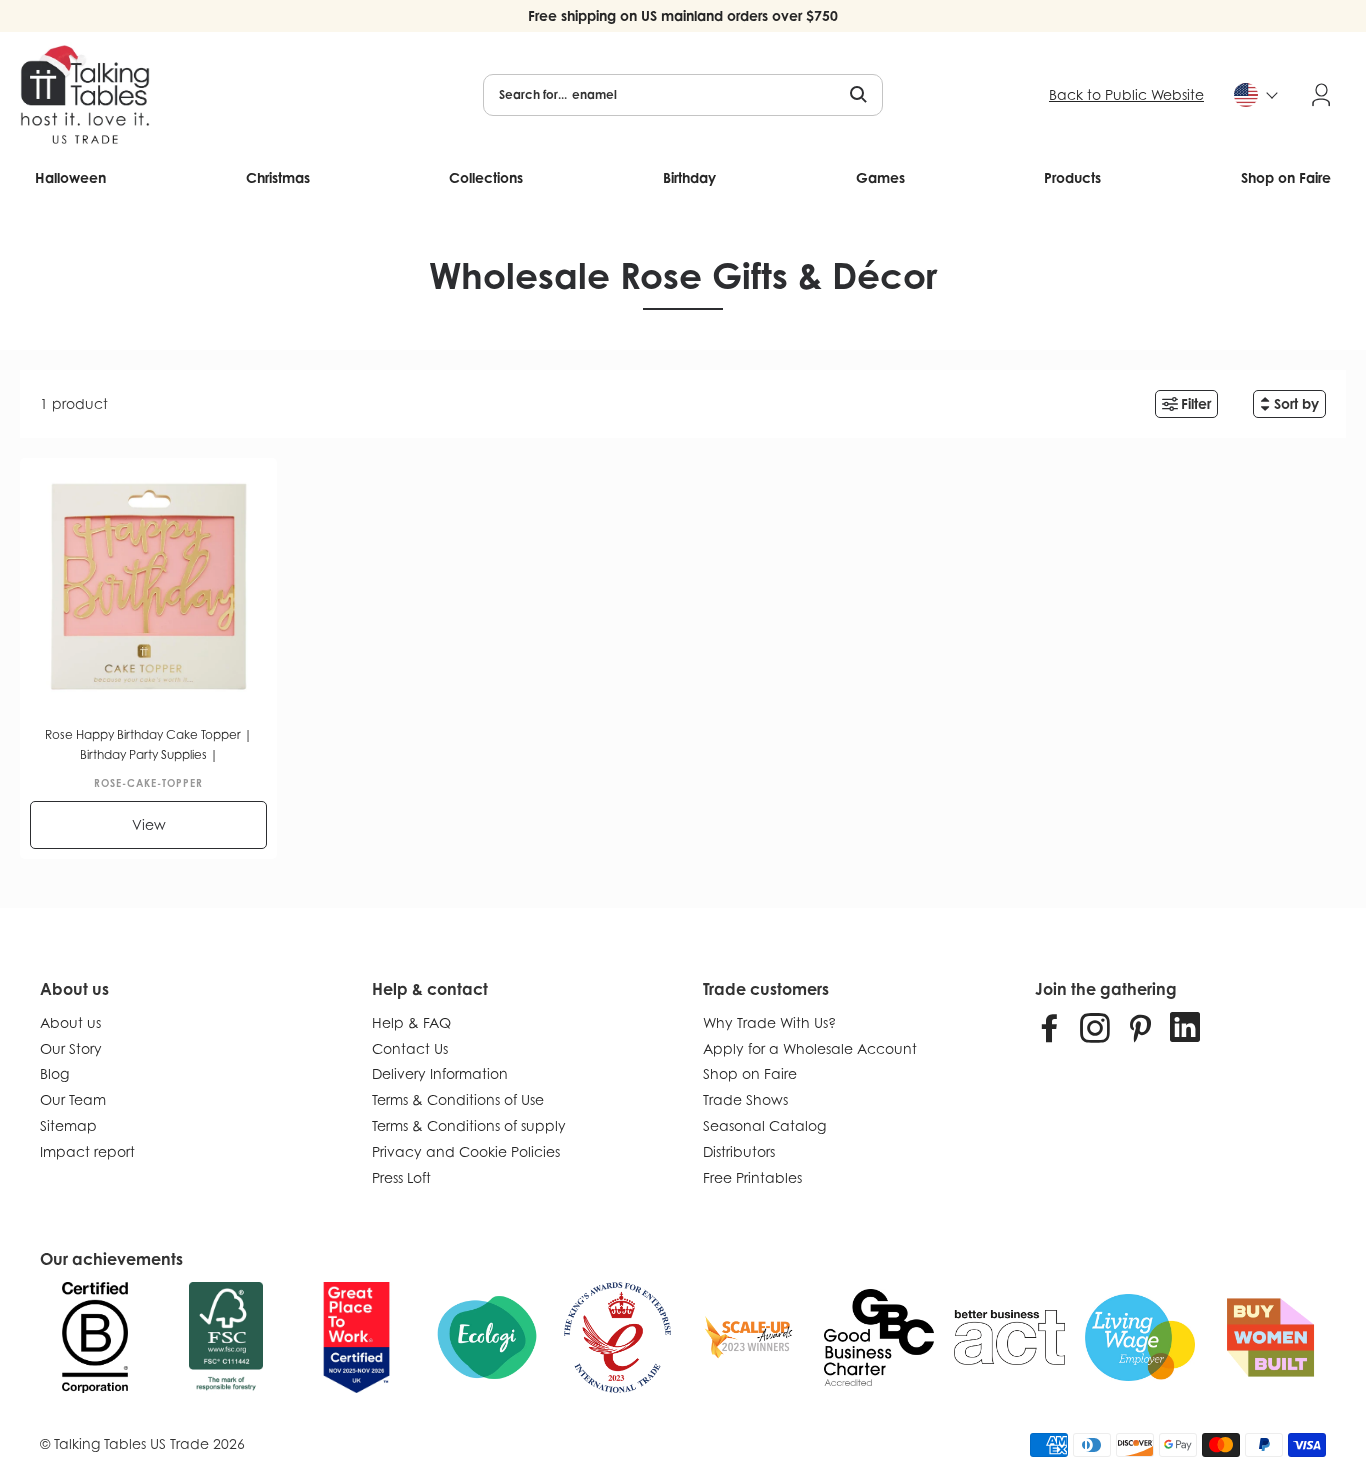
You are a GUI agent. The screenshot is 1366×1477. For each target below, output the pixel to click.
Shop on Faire (1286, 177)
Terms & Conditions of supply (469, 1125)
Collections (486, 177)
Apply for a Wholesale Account (810, 1048)
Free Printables (752, 1177)
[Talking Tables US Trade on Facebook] (1050, 1027)
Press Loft (401, 1177)
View (149, 824)
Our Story (71, 1048)
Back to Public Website (1126, 94)
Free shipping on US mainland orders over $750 (683, 15)
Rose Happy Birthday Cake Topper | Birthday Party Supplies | (148, 744)
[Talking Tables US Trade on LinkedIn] (1185, 1027)
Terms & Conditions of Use (458, 1099)
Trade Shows (745, 1099)
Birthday (689, 177)
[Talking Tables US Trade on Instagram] (1095, 1027)
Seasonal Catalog (764, 1125)
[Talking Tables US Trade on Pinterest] (1140, 1027)
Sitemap (68, 1125)
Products (1072, 177)
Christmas (278, 177)
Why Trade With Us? (769, 1022)
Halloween (70, 177)
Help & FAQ (411, 1022)
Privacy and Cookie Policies (466, 1151)
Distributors (739, 1151)
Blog (54, 1073)
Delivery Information (440, 1073)
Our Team (73, 1099)
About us (70, 1022)
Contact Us (410, 1048)
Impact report (87, 1151)
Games (880, 177)
